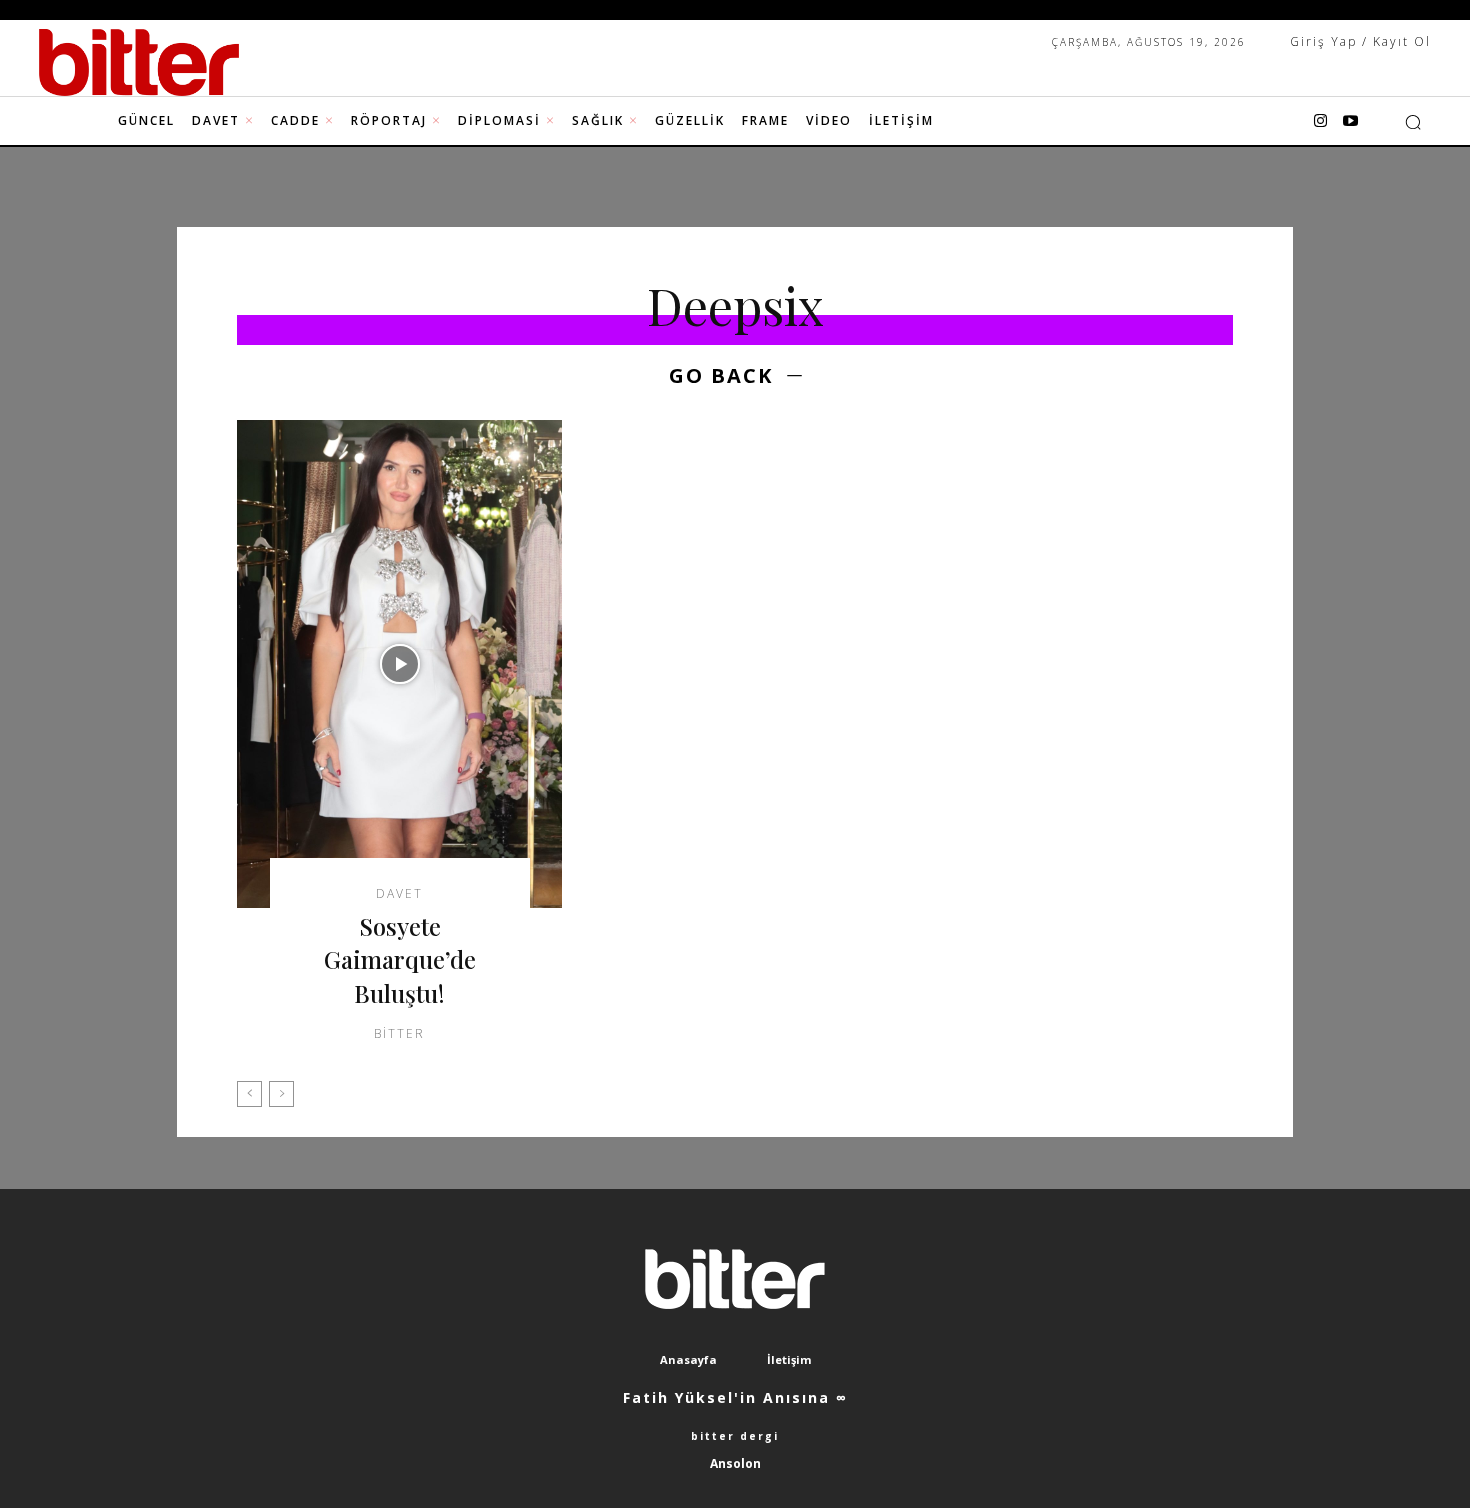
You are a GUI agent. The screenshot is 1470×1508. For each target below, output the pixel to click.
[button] (1413, 122)
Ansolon (735, 1463)
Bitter (399, 1033)
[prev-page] (249, 1094)
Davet (399, 894)
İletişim (789, 1359)
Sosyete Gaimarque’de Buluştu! (400, 959)
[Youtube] (1350, 122)
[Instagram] (1320, 122)
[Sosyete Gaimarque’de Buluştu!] (399, 664)
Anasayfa (688, 1359)
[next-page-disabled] (281, 1094)
